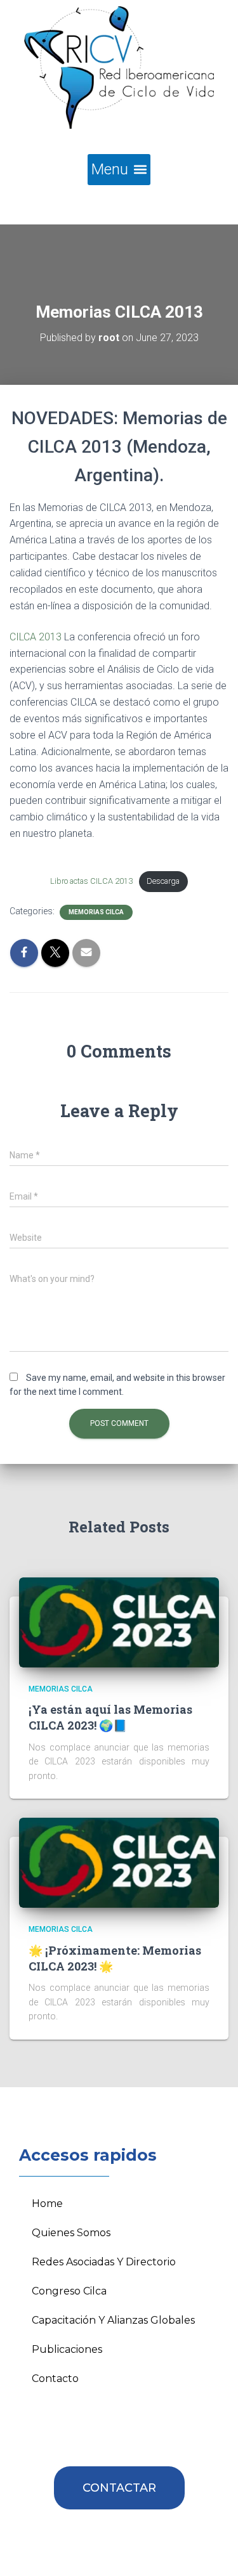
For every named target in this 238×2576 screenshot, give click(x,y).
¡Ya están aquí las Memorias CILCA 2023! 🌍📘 (110, 1717)
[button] (119, 170)
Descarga (163, 881)
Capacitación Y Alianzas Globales (113, 2320)
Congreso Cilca (69, 2291)
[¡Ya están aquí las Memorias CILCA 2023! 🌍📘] (119, 1622)
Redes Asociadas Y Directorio (104, 2262)
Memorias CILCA (96, 912)
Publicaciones (67, 2349)
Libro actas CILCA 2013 (91, 881)
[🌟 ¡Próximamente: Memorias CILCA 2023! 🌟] (119, 1862)
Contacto (55, 2379)
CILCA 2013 (36, 637)
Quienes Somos (71, 2233)
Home (47, 2204)
